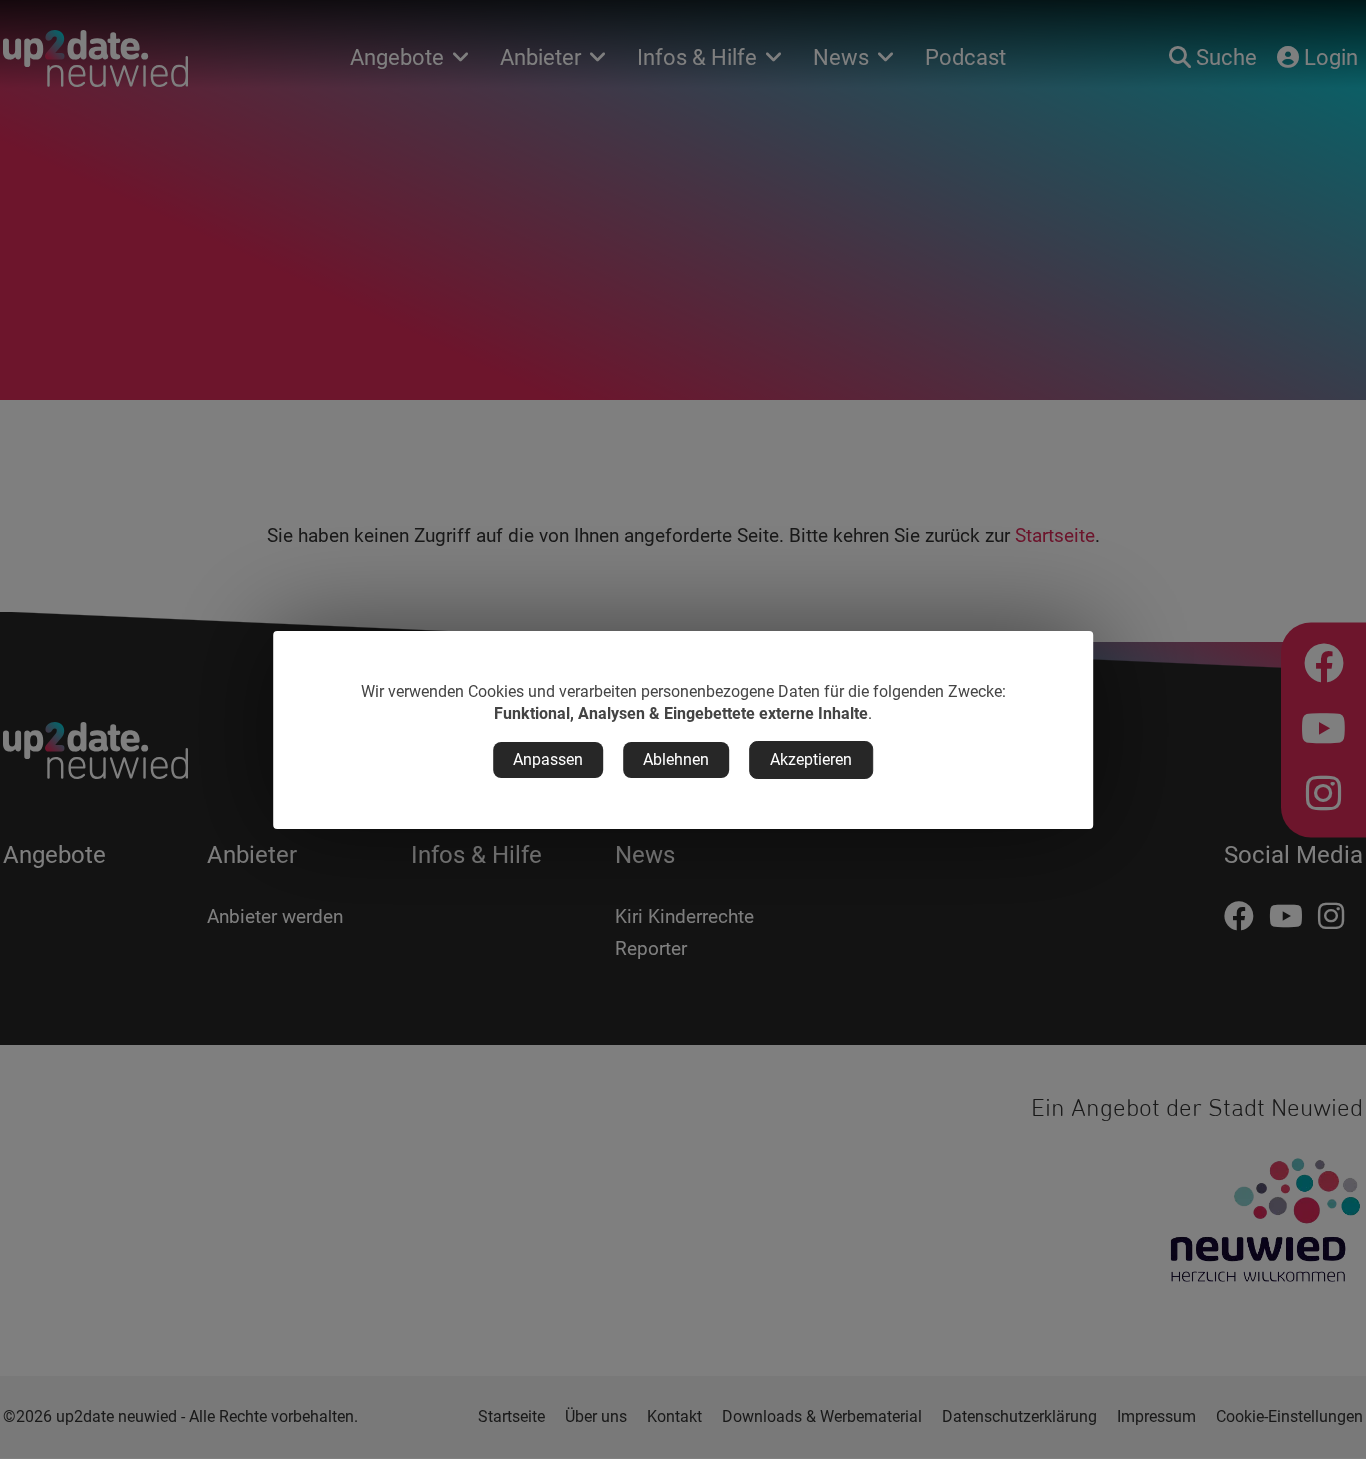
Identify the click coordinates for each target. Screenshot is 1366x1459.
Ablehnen (676, 759)
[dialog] (683, 730)
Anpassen (548, 759)
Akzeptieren (811, 759)
